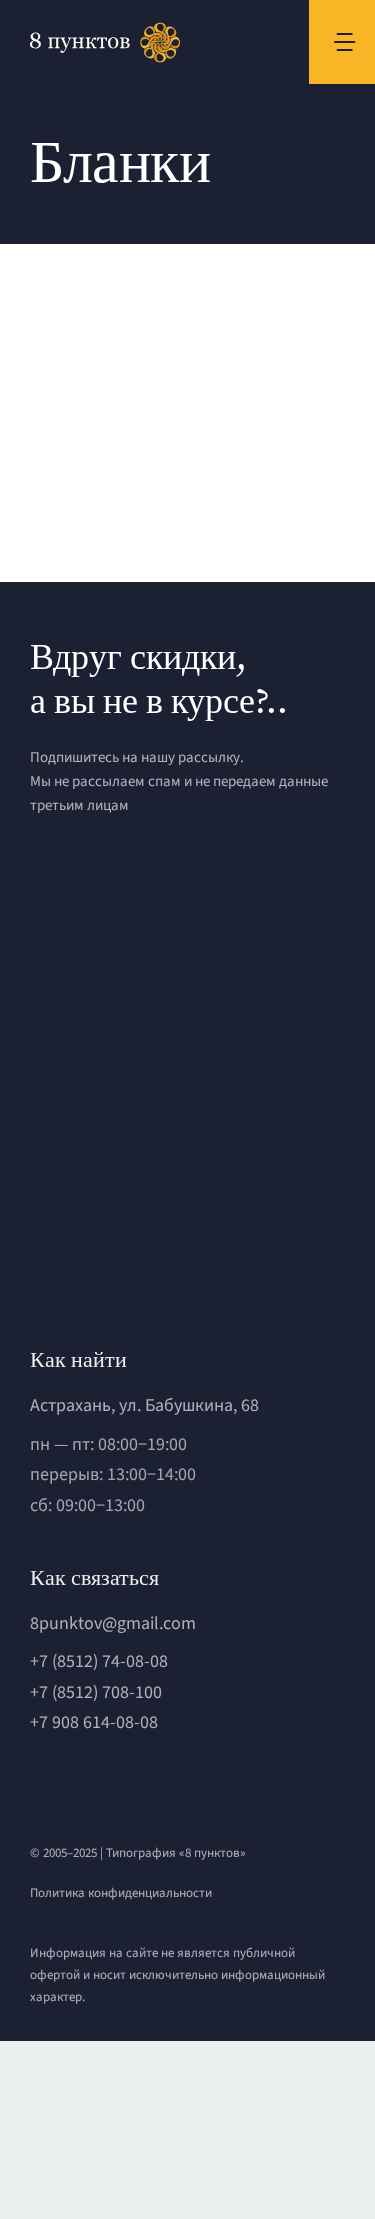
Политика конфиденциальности (121, 1893)
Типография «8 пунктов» (176, 1853)
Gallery (117, 363)
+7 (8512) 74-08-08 (99, 1661)
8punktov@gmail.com (113, 1623)
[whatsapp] (37, 1783)
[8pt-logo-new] (150, 1186)
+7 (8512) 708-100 (96, 1692)
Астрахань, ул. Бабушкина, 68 (144, 1405)
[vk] (105, 1783)
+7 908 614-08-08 (94, 1722)
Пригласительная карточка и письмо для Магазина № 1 (80, 363)
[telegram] (71, 1783)
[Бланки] (99, 363)
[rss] (139, 1783)
